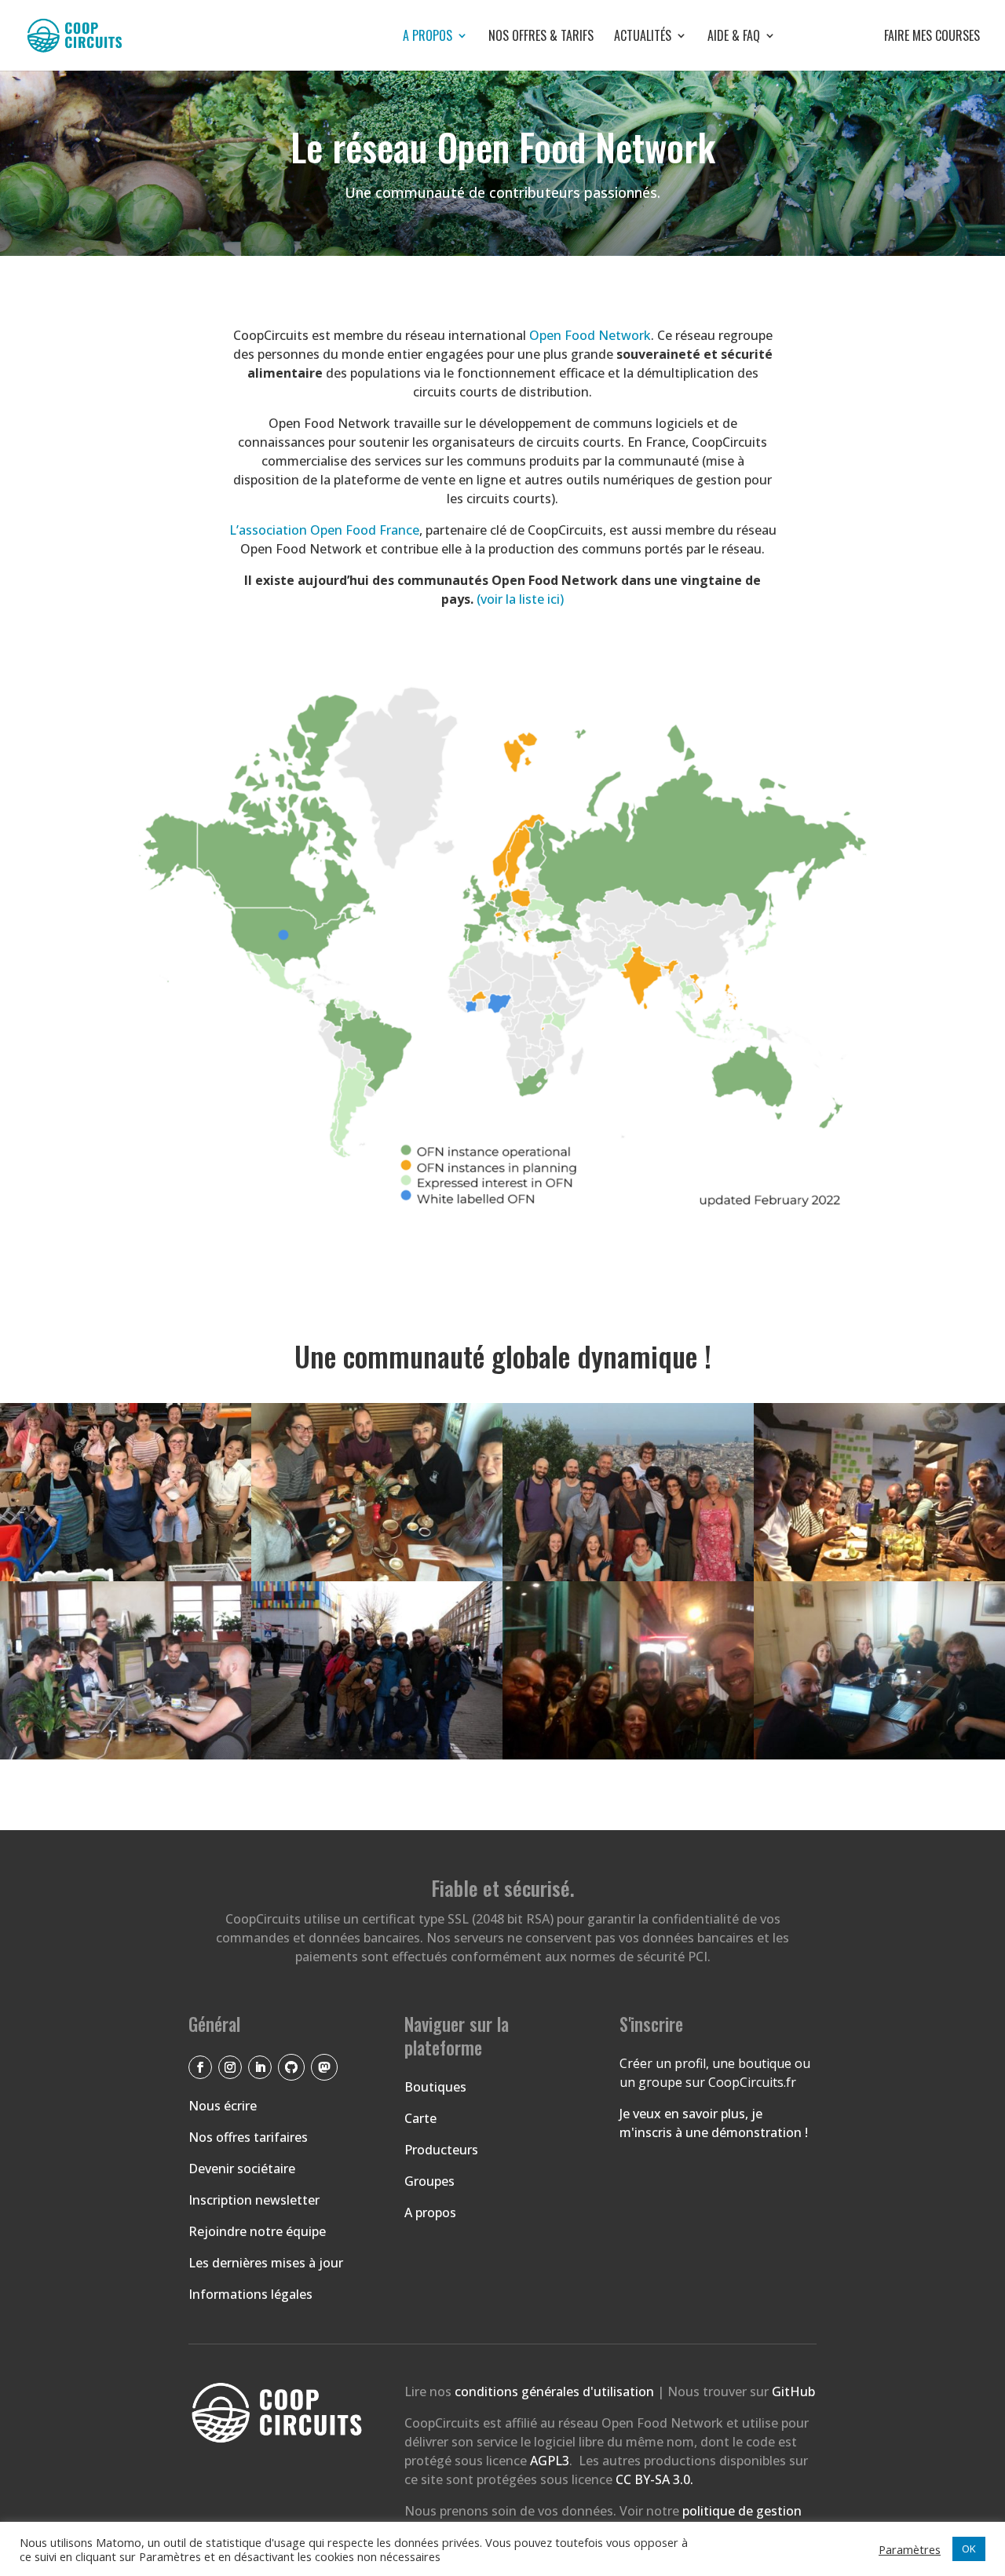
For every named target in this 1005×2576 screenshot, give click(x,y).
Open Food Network (590, 335)
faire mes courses (888, 37)
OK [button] (969, 2549)
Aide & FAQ (734, 37)
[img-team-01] (126, 1577)
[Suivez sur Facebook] (200, 2067)
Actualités (643, 37)
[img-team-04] (126, 1755)
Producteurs (441, 2150)
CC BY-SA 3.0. (654, 2479)
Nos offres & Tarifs (541, 37)
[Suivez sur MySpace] (324, 2067)
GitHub (793, 2391)
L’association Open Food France (324, 530)
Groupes (429, 2181)
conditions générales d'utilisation (556, 2391)
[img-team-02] (879, 1577)
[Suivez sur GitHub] (291, 2067)
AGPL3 (550, 2461)
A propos (428, 37)
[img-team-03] (628, 1577)
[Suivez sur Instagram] (230, 2067)
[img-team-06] (377, 1755)
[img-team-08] (879, 1755)
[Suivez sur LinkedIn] (260, 2067)
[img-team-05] (377, 1577)
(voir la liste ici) (520, 599)
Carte (420, 2118)
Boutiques (435, 2087)
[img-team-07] (628, 1755)
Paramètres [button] (910, 2549)
